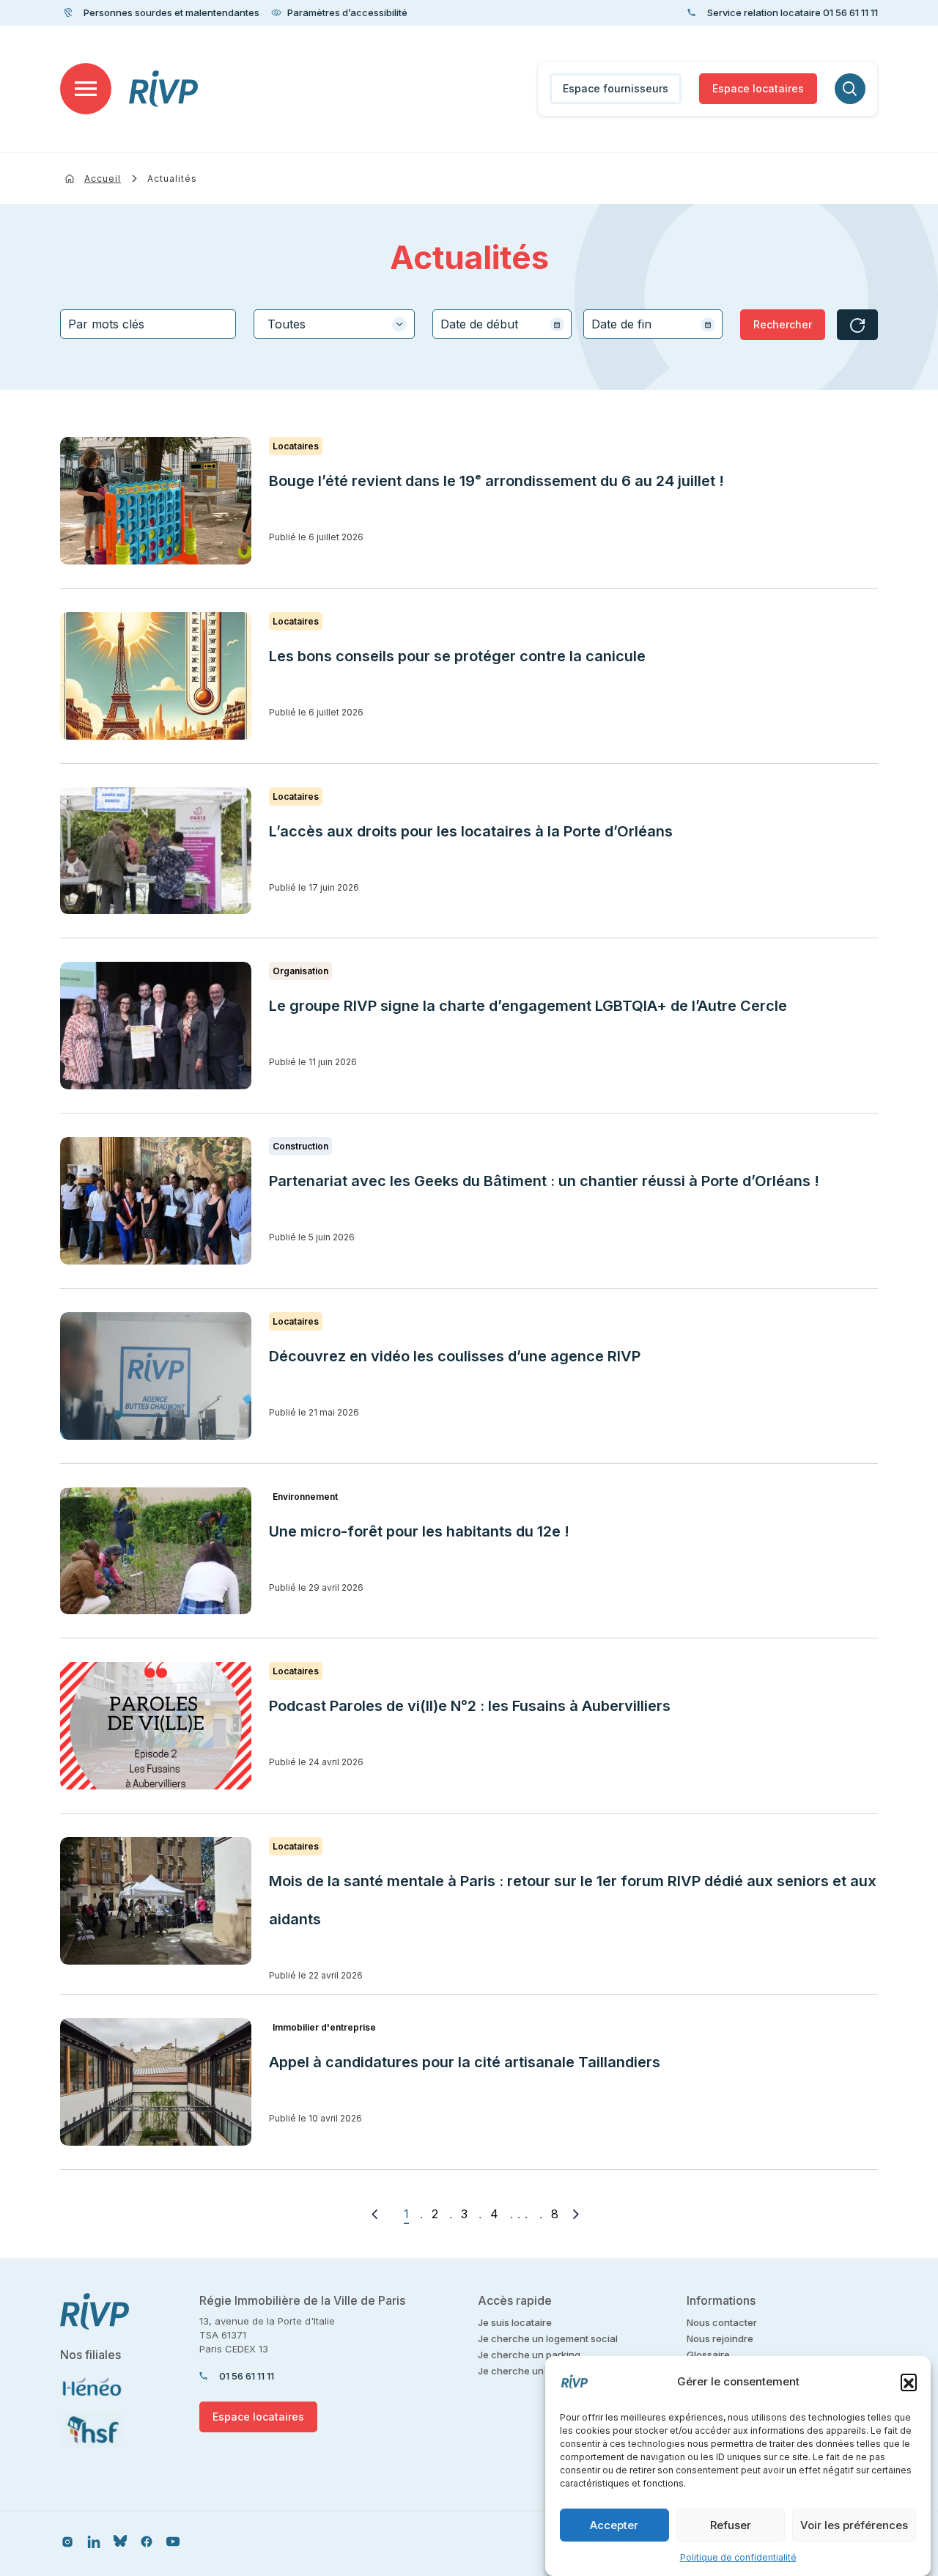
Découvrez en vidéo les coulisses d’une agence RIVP (455, 1356)
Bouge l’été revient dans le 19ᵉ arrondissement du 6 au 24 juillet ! (496, 481)
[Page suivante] (576, 2214)
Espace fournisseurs (616, 88)
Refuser (731, 2525)
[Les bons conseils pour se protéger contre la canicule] (156, 676)
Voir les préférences (854, 2525)
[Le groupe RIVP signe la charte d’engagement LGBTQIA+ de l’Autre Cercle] (156, 1026)
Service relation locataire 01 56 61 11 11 (793, 12)
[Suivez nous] (67, 2541)
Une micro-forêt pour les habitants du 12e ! (419, 1531)
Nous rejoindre (720, 2338)
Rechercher (783, 324)
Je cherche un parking (529, 2355)
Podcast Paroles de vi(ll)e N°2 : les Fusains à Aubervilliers (472, 1706)
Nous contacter (722, 2322)
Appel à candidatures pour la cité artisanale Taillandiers (465, 2062)
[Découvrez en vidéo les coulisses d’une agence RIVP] (156, 1376)
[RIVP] (164, 89)
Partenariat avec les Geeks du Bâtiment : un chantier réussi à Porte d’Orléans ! (544, 1181)
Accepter (614, 2525)
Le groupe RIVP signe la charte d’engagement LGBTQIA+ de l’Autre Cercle (528, 1006)
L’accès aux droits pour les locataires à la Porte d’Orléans (471, 831)
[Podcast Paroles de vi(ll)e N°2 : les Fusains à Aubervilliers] (156, 1726)
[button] (909, 2382)
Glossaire (708, 2355)
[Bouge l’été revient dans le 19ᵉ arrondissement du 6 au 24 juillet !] (156, 501)
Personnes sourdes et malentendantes (171, 12)
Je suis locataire (515, 2322)
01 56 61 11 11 (247, 2376)
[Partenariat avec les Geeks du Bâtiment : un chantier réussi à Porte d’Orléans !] (156, 1201)
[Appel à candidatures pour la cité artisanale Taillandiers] (156, 2082)
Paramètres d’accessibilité (347, 12)
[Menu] (86, 89)
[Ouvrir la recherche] (850, 89)
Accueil (103, 179)
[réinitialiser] (857, 325)
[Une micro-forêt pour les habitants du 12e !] (156, 1551)
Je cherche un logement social (548, 2338)
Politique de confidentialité (738, 2557)
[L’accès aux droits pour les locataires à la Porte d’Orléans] (156, 851)
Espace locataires (758, 88)
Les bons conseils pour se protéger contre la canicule (457, 656)
